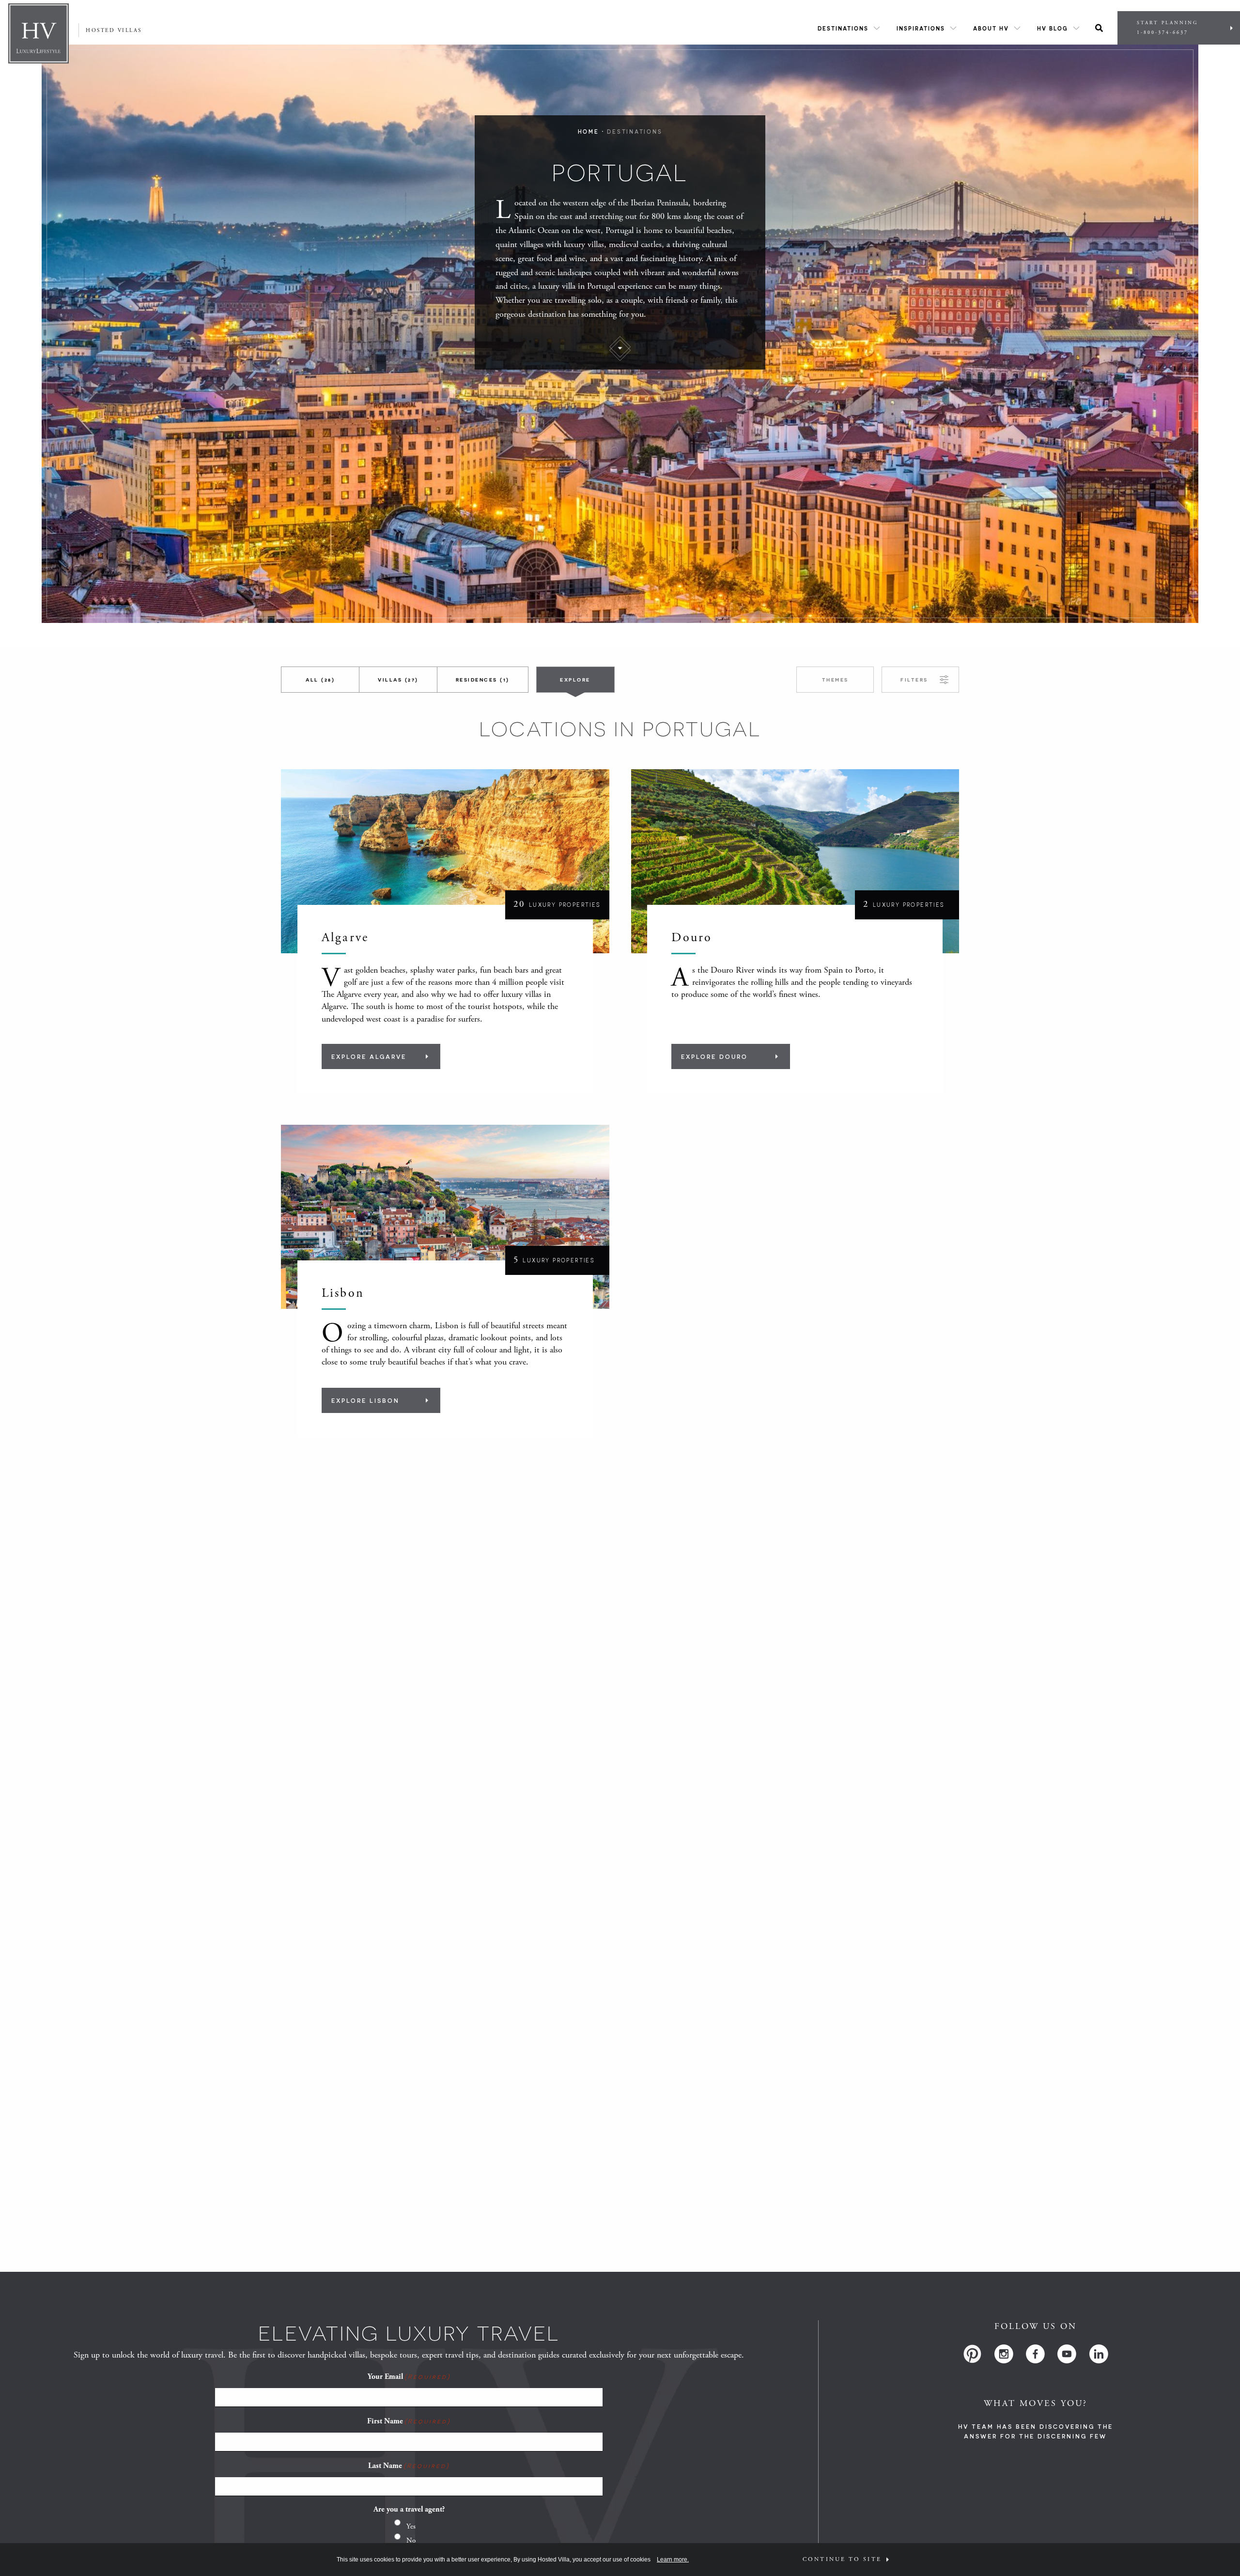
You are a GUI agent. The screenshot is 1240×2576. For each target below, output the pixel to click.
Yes (411, 2526)
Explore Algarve (369, 1056)
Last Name (409, 2466)
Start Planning (1167, 28)
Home (589, 132)
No (411, 2540)
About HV (991, 28)
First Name (409, 2421)
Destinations (843, 28)
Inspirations (921, 28)
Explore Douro (714, 1056)
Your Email (409, 2377)
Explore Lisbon (365, 1400)
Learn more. (673, 2560)
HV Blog (1053, 28)
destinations (635, 132)
